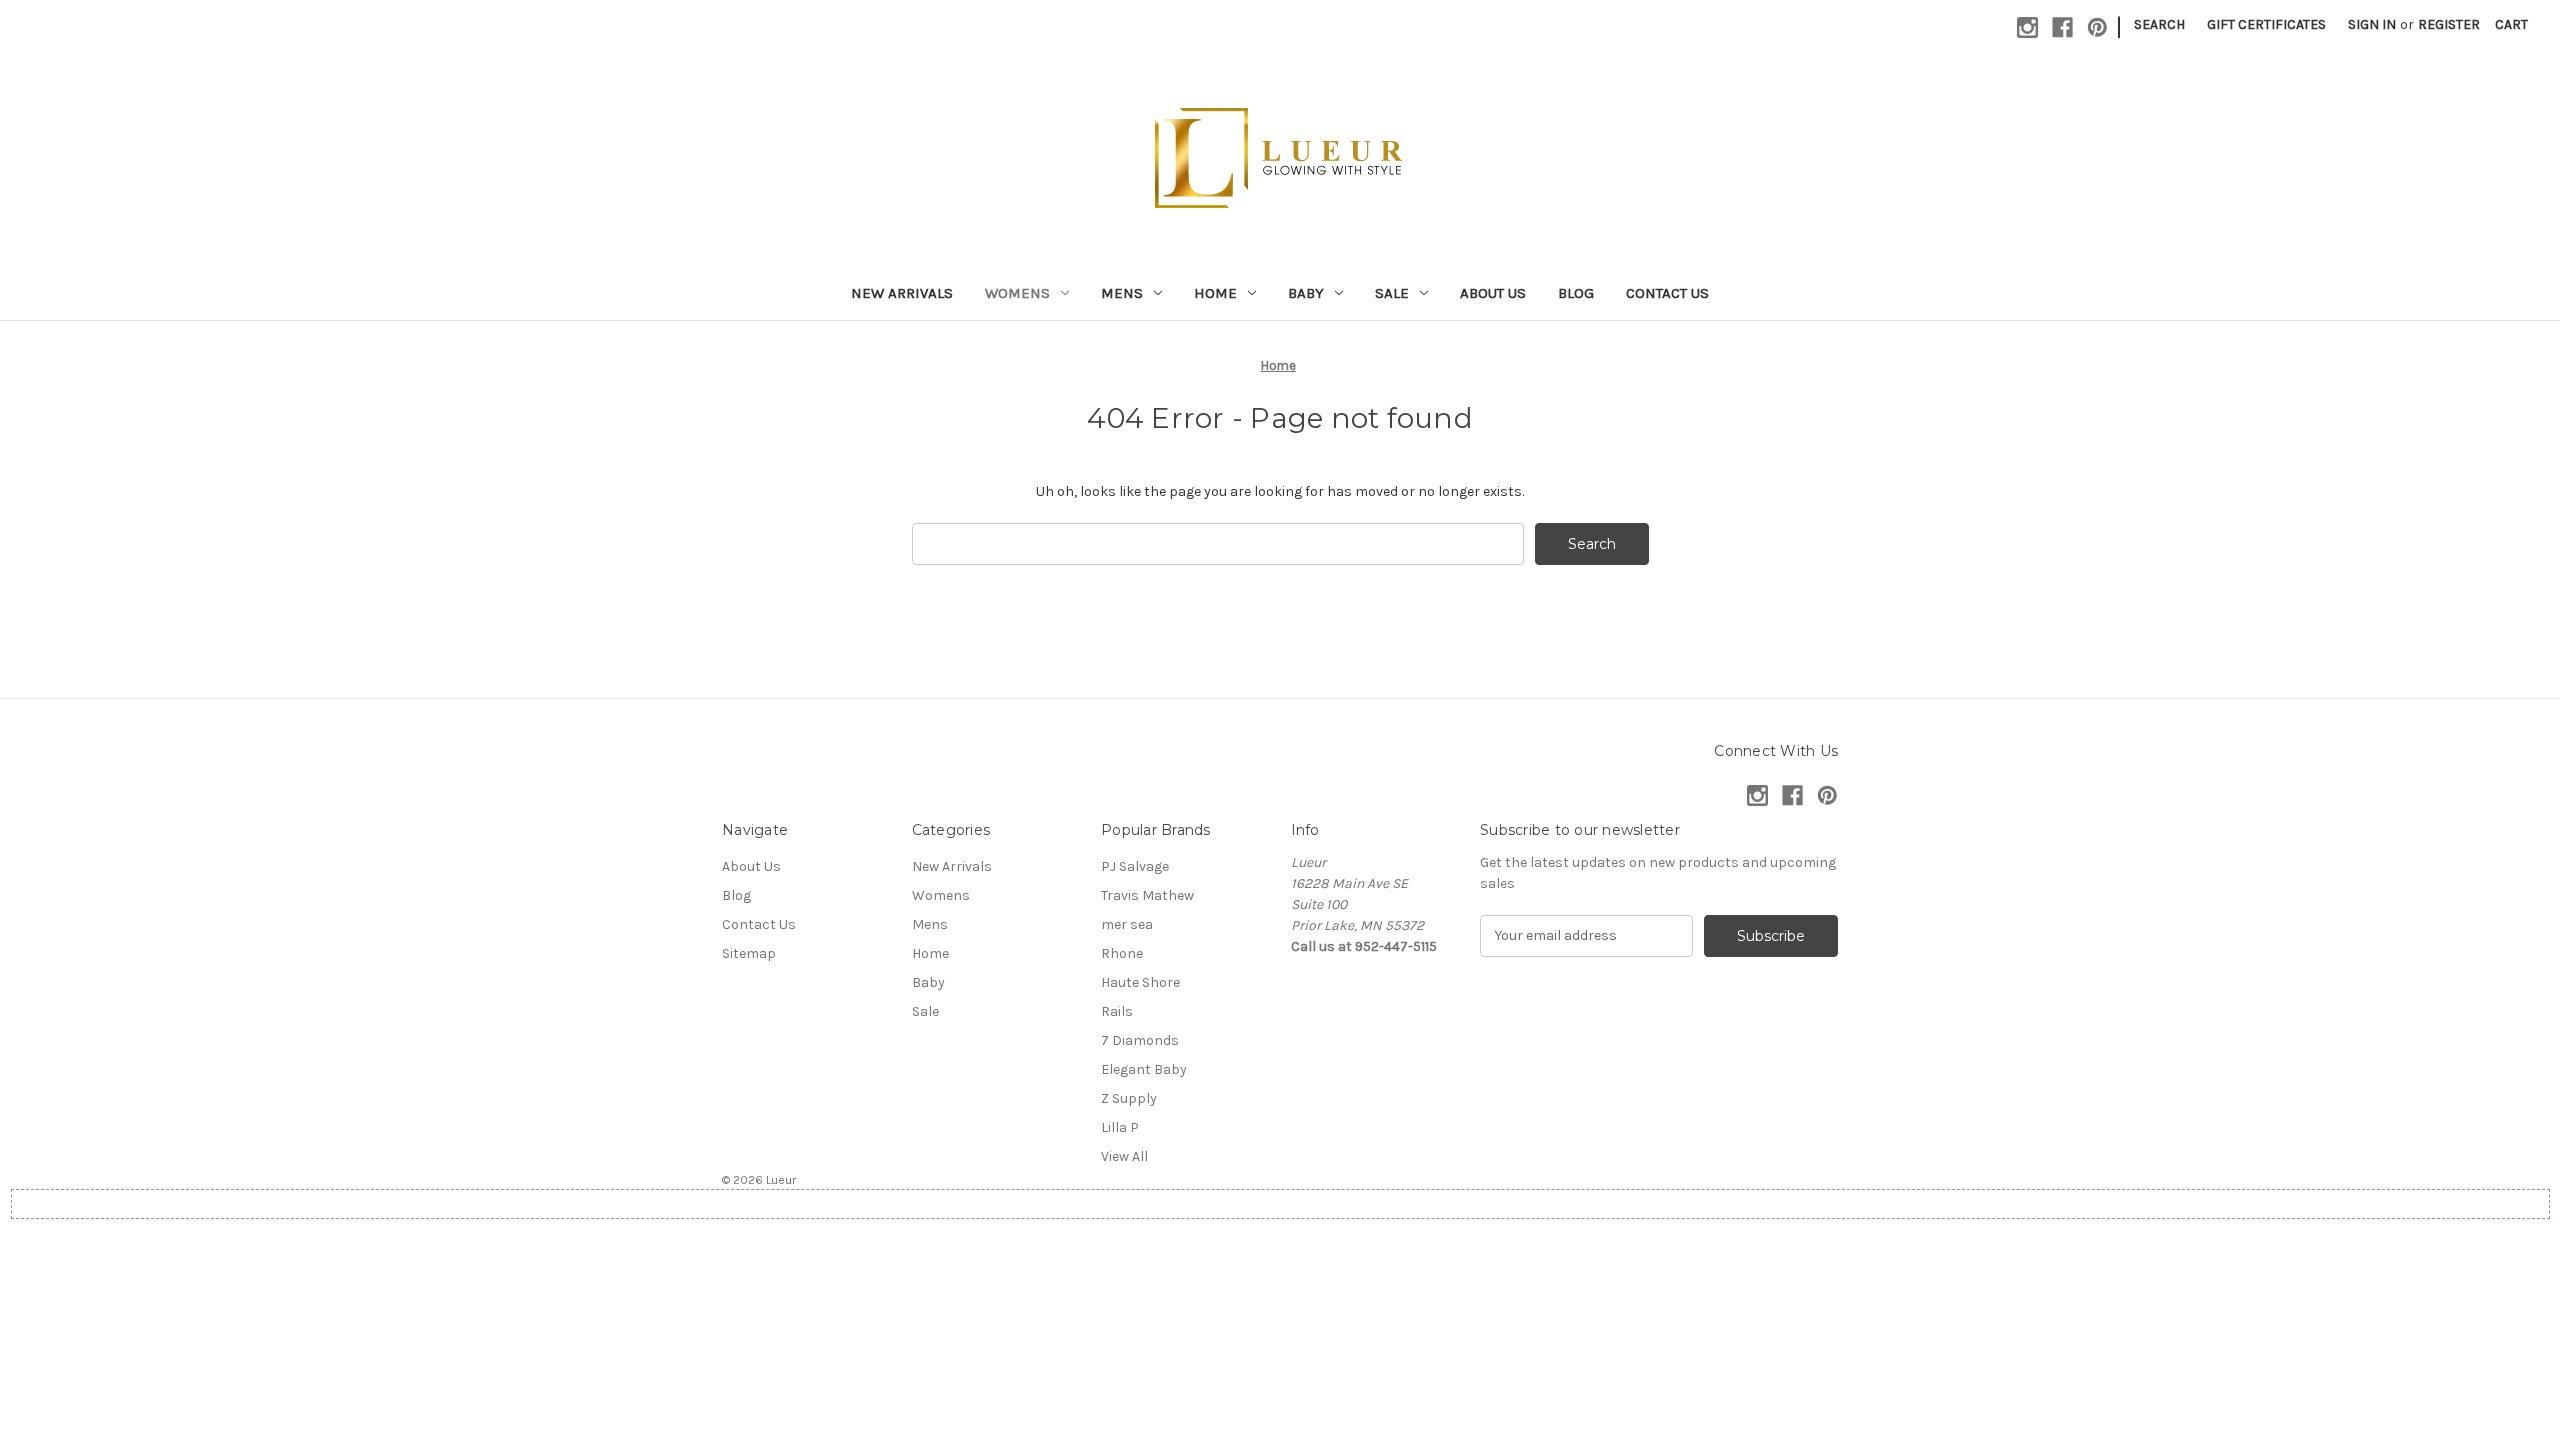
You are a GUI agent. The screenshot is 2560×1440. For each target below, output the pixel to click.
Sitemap (749, 953)
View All (1124, 1156)
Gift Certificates (2266, 24)
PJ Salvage (1135, 866)
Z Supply (1129, 1098)
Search (2159, 24)
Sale (1392, 293)
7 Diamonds (1140, 1040)
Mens (1122, 293)
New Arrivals (902, 293)
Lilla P (1120, 1127)
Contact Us (1667, 293)
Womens (1017, 293)
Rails (1117, 1011)
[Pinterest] (2097, 27)
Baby (1306, 293)
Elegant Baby (1144, 1069)
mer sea (1127, 924)
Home (1215, 293)
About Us (1493, 293)
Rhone (1122, 953)
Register (2449, 24)
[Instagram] (2027, 27)
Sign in (2372, 24)
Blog (1576, 293)
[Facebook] (2062, 27)
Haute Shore (1140, 982)
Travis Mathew (1147, 895)
